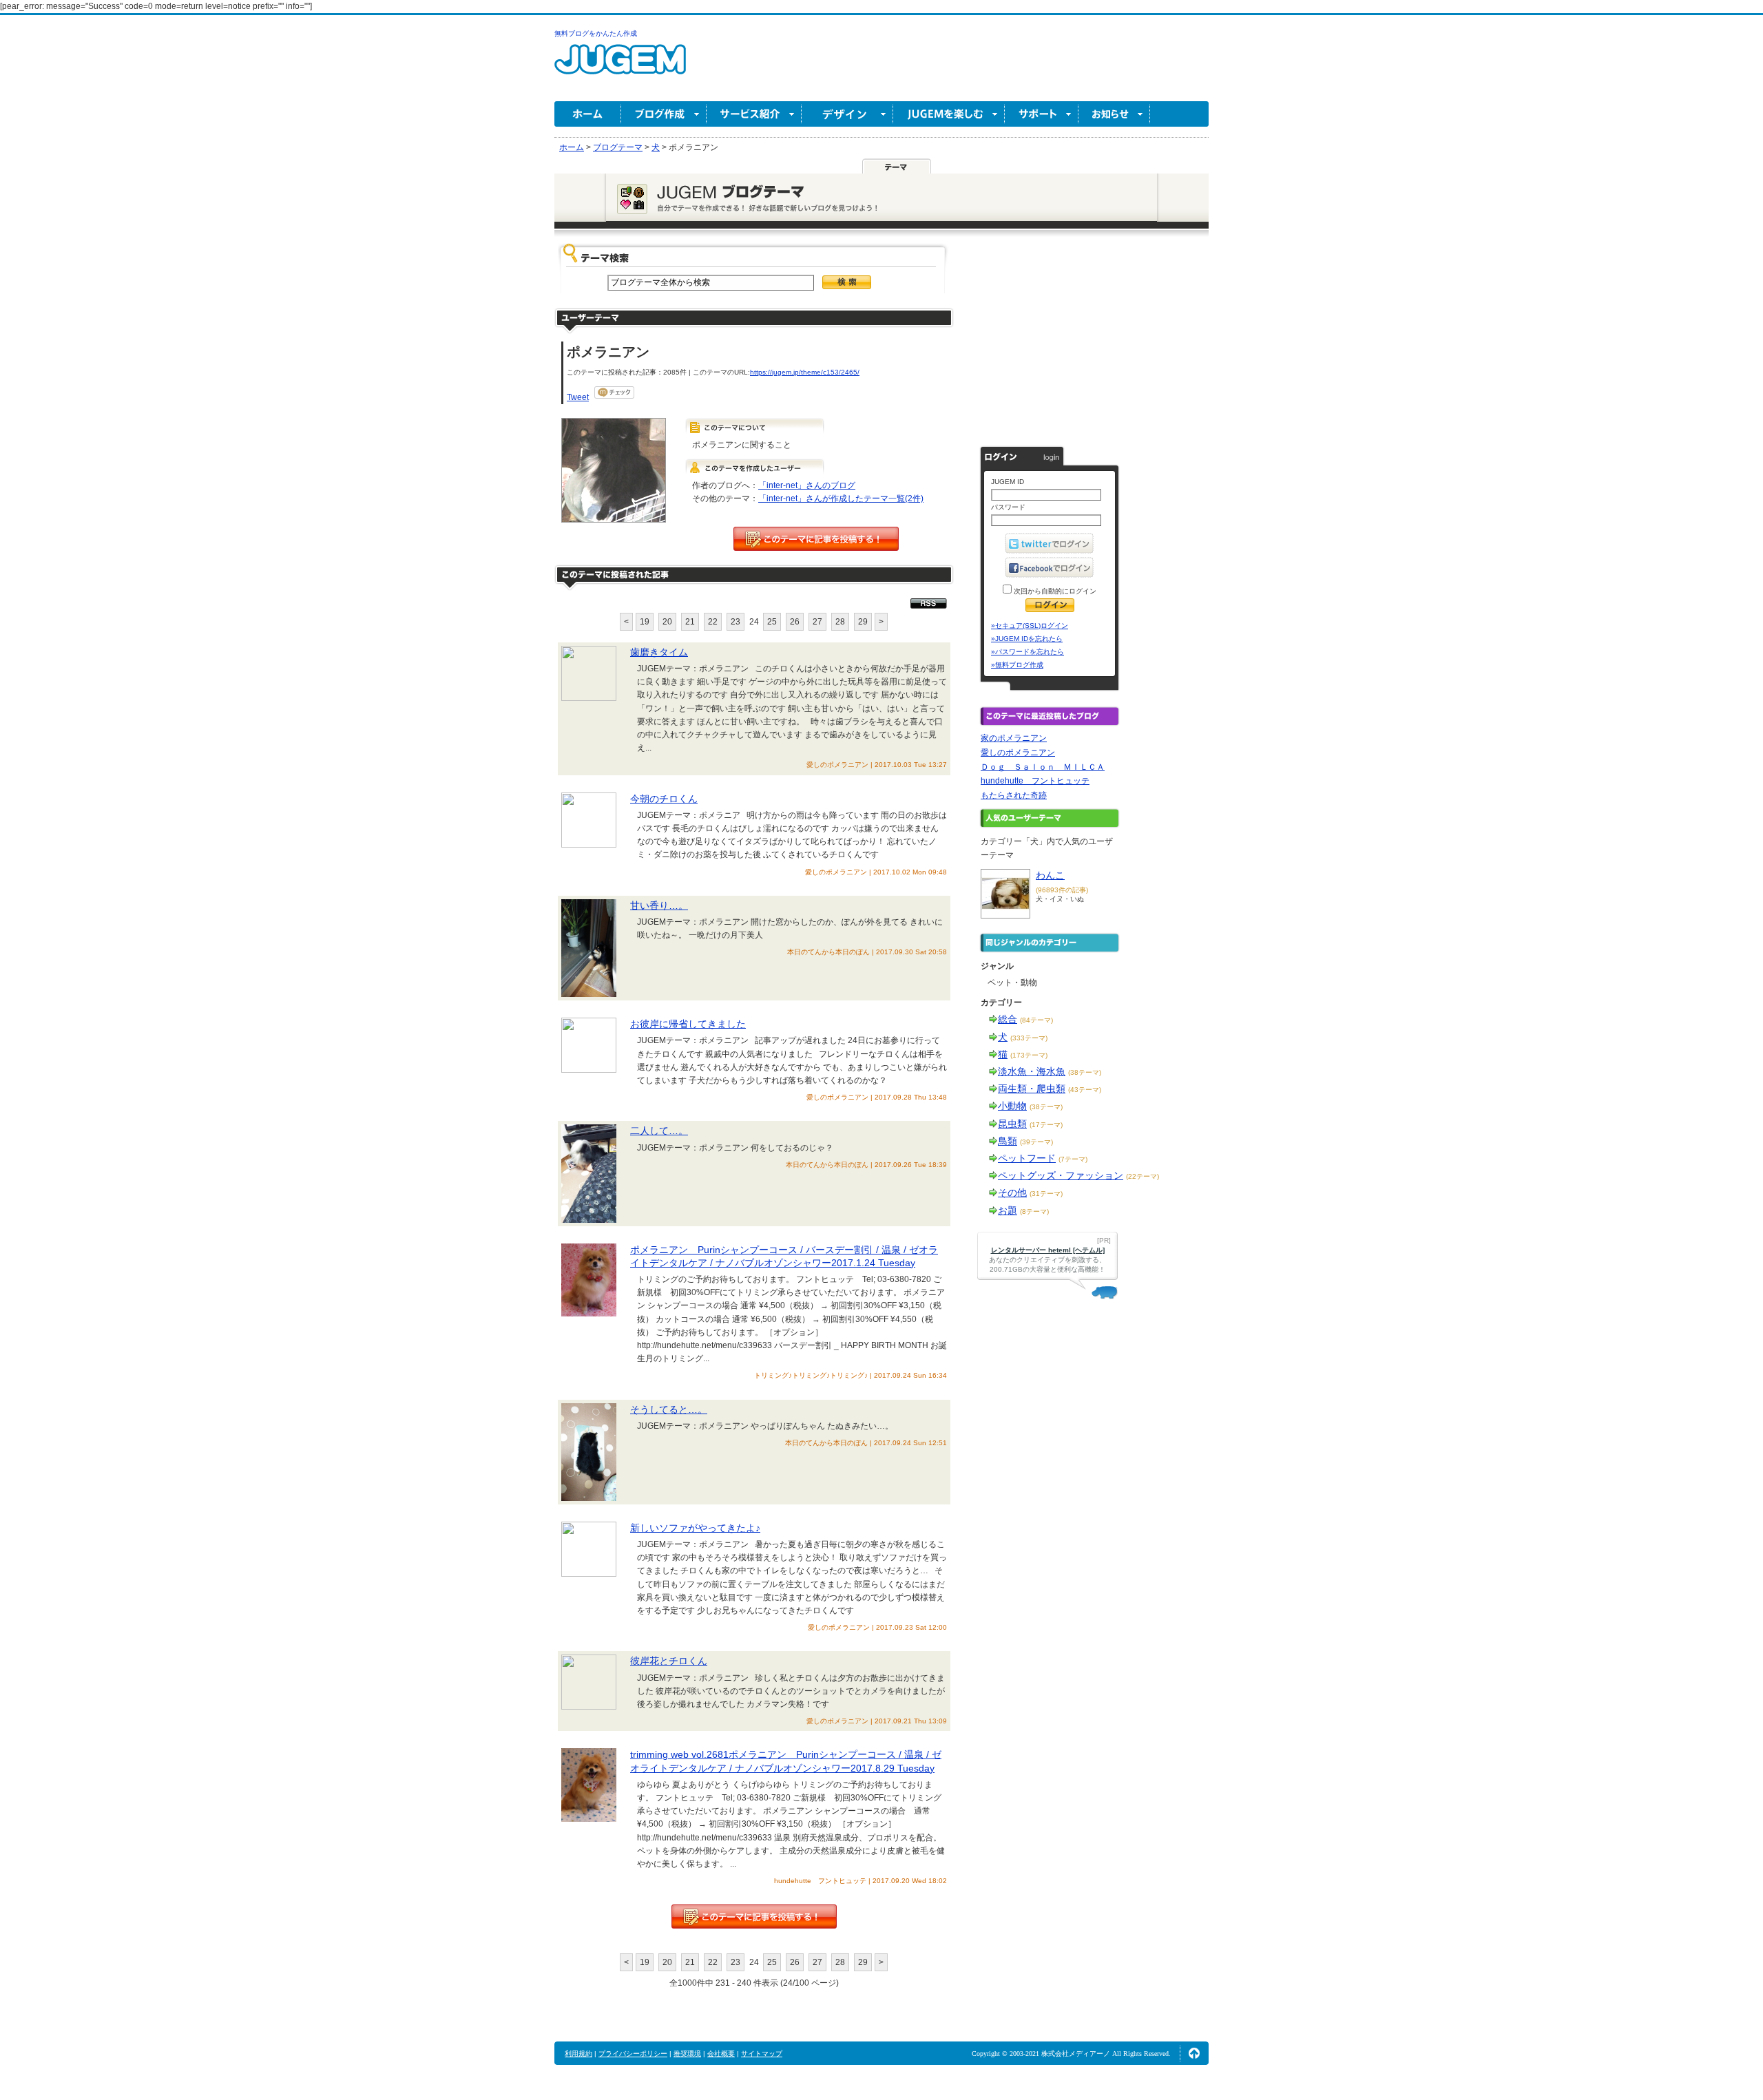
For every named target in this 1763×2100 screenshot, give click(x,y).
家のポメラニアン (1014, 738)
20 (667, 622)
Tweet (578, 397)
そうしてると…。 (669, 1409)
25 (772, 622)
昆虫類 (1012, 1124)
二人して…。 (659, 1131)
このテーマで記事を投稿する (816, 539)
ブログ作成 (664, 114)
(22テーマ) (1143, 1176)
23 (736, 622)
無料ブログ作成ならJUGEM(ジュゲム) (620, 67)
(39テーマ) (1036, 1142)
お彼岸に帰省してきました (688, 1024)
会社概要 (721, 2054)
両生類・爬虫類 (1032, 1089)
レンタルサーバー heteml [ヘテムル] (1048, 1250)
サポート (1042, 114)
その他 (1012, 1193)
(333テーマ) (1029, 1038)
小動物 (1012, 1106)
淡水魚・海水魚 (1032, 1071)
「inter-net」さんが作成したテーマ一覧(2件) (841, 498)
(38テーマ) (1085, 1072)
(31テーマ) (1046, 1194)
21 (690, 622)
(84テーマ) (1036, 1020)
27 (817, 622)
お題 (1008, 1210)
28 (840, 622)
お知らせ (1114, 114)
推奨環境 (687, 2054)
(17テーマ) (1046, 1125)
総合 (1008, 1019)
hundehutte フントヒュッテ (1035, 781)
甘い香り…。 (659, 905)
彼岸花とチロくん (669, 1661)
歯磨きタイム (659, 652)
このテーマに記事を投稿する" (754, 1917)
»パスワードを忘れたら (1027, 652)
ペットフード (1027, 1158)
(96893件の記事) (1062, 890)
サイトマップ (762, 2054)
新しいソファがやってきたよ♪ (695, 1528)
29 (863, 622)
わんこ (1050, 875)
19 (645, 622)
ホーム (588, 114)
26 (795, 622)
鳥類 (1008, 1141)
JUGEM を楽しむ (949, 114)
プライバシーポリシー (633, 2054)
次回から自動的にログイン (1054, 591)
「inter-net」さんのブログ (807, 485)
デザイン (847, 114)
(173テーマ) (1029, 1055)
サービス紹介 (754, 114)
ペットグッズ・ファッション (1061, 1175)
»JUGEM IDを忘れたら (1027, 639)
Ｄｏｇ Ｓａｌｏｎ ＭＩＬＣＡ (1043, 767)
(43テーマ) (1085, 1090)
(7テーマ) (1073, 1159)
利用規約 (578, 2054)
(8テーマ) (1034, 1211)
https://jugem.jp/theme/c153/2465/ (805, 372)
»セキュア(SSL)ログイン (1030, 626)
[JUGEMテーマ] (897, 166)
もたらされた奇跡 (1014, 795)
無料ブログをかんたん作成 (596, 33)
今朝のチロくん (664, 799)
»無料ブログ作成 (1017, 665)
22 (713, 622)
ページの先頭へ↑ (1194, 2053)
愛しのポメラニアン (1018, 753)
